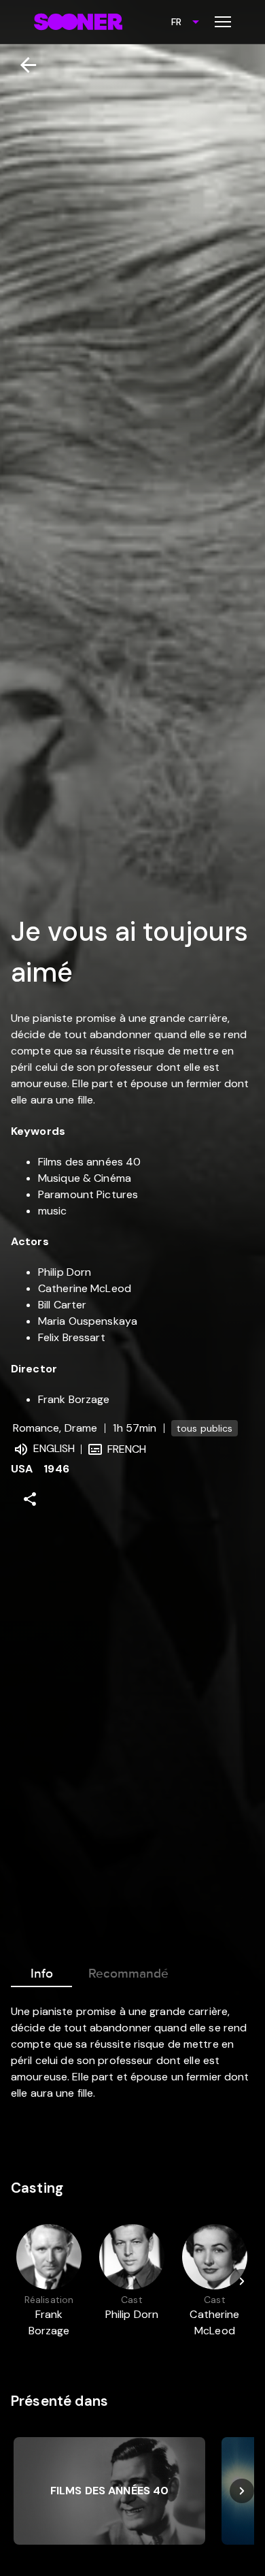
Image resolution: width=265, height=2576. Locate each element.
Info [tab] (42, 1974)
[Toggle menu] (223, 22)
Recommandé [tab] (128, 1974)
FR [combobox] (176, 22)
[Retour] (23, 65)
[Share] (30, 1499)
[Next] (242, 2281)
